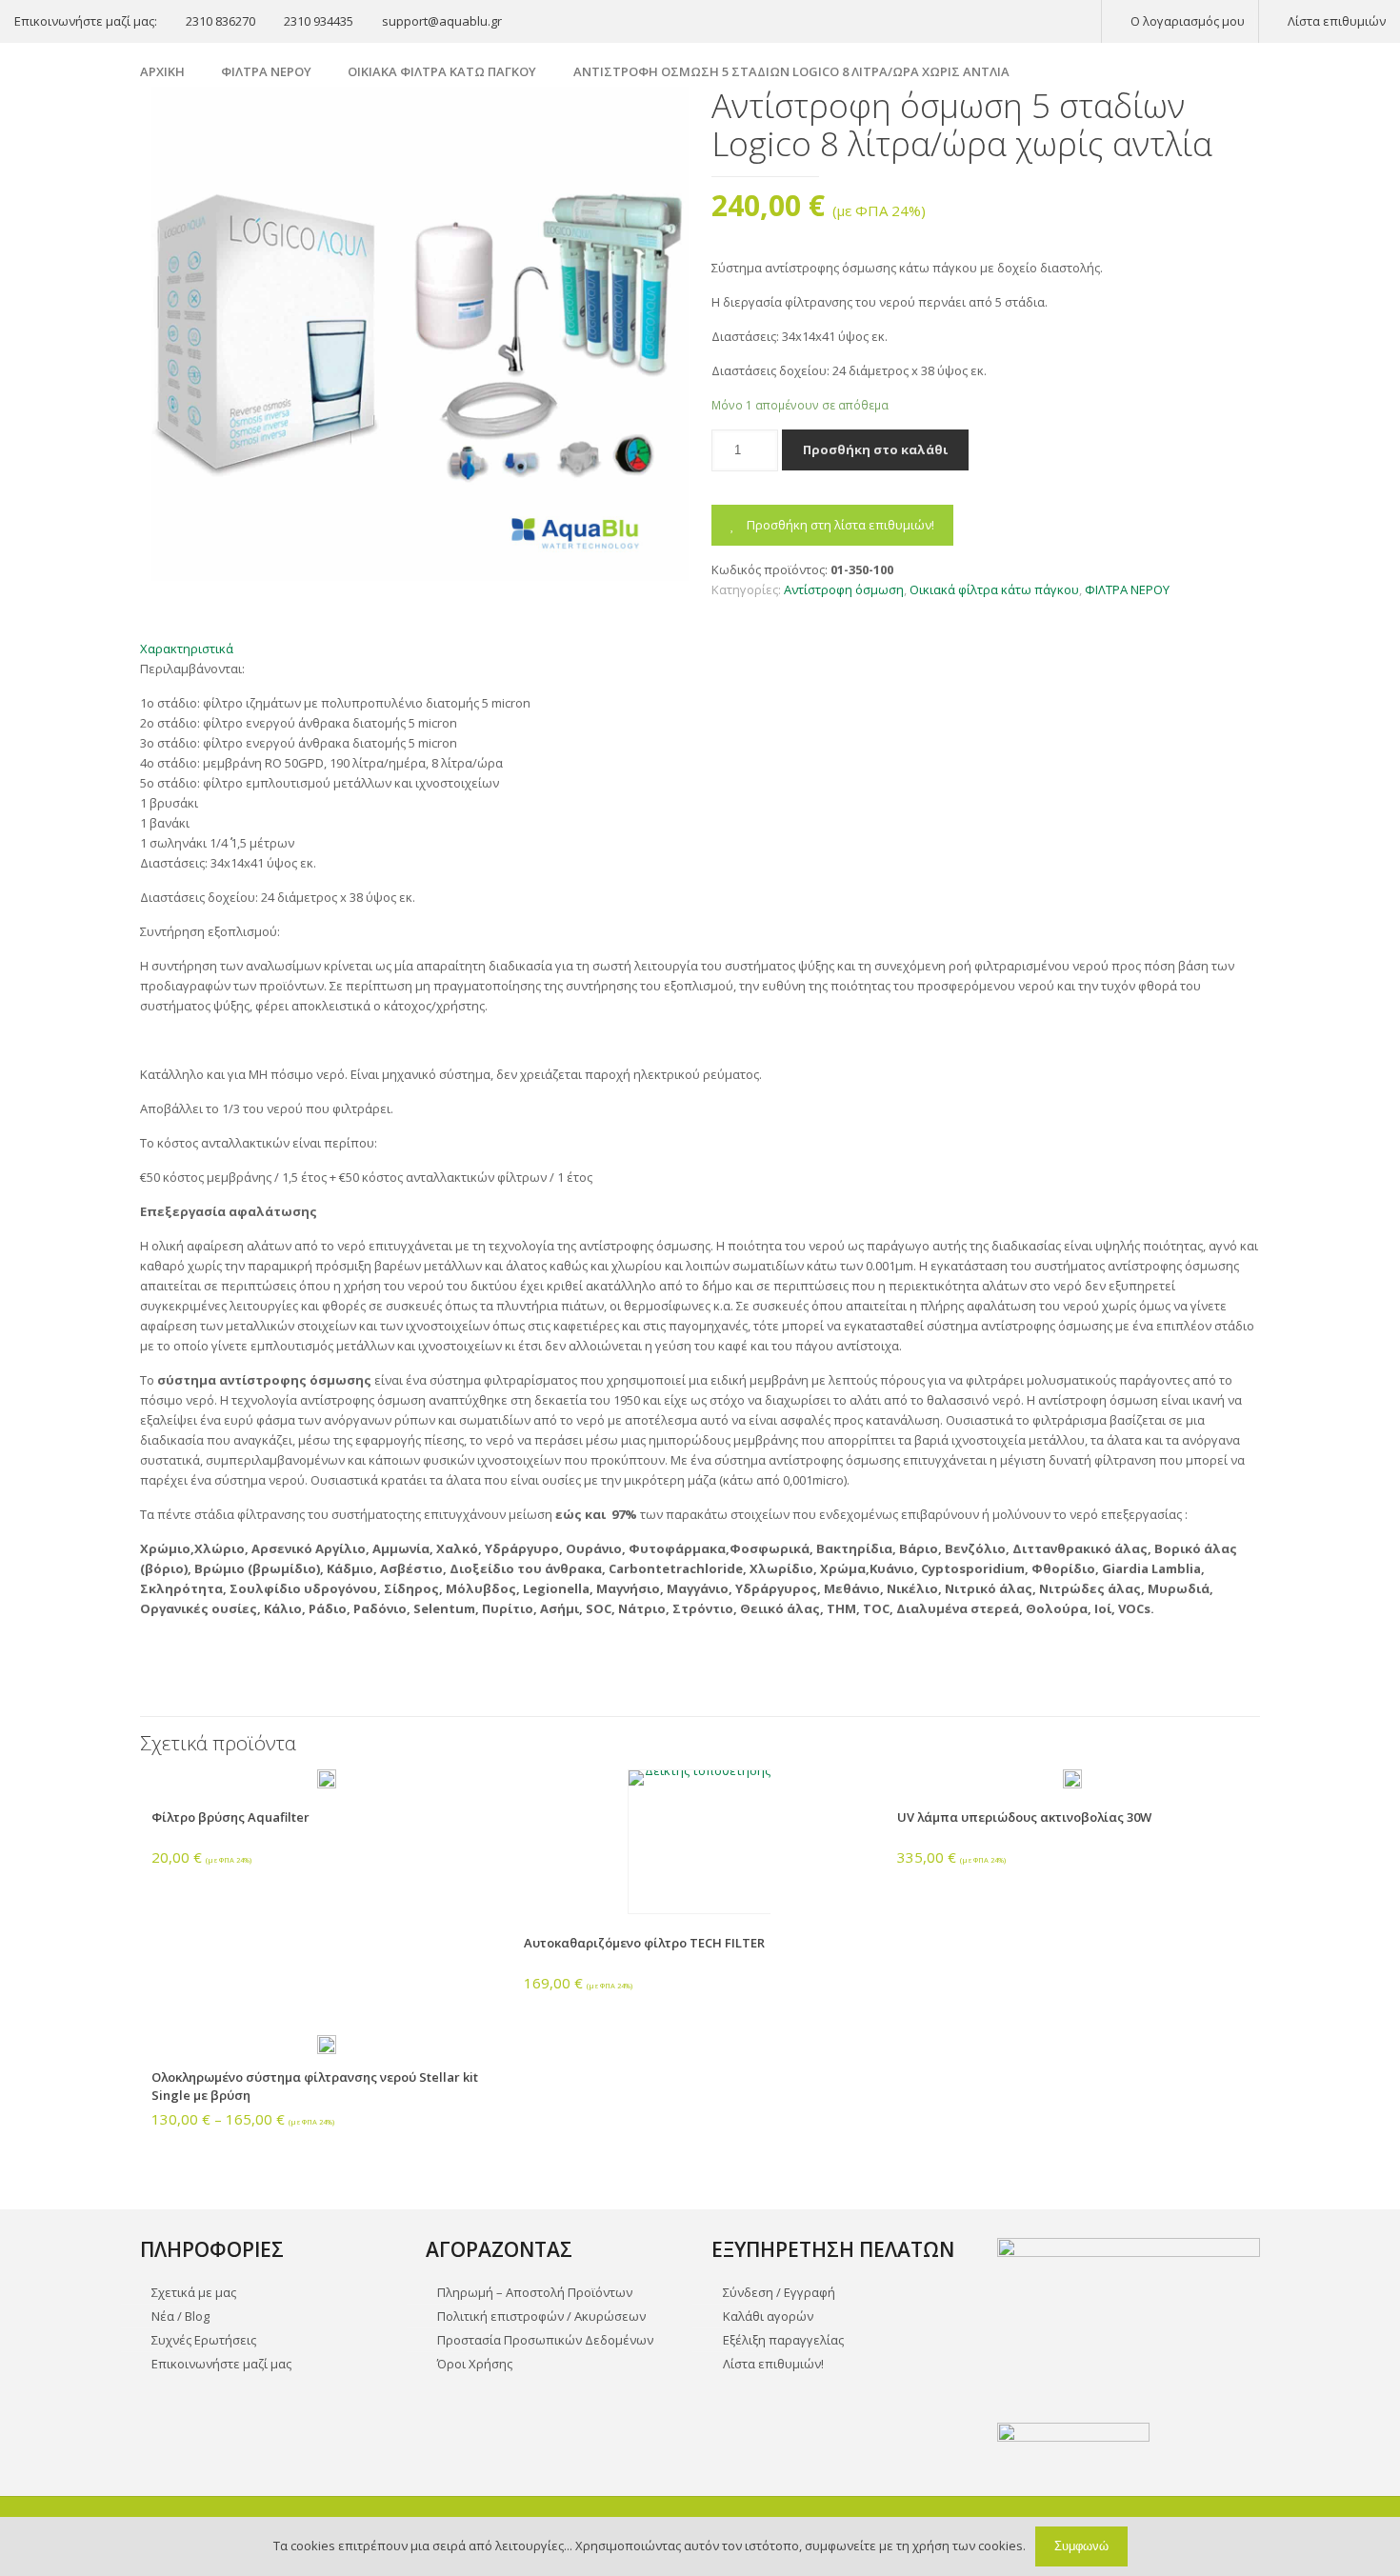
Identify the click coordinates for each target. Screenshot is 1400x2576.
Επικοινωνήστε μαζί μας (221, 2364)
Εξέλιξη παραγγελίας (783, 2340)
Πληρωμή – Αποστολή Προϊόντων (535, 2292)
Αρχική (162, 71)
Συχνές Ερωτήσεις (204, 2340)
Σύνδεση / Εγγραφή (779, 2292)
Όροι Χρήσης (475, 2364)
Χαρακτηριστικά (187, 649)
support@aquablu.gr (442, 21)
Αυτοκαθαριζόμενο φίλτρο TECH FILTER (644, 1943)
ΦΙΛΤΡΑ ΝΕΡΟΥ (266, 71)
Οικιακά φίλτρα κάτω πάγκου (442, 71)
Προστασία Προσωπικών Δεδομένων (545, 2340)
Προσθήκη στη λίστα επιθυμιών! (839, 525)
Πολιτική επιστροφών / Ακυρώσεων (541, 2316)
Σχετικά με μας (194, 2292)
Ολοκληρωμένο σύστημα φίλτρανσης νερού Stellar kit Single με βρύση (315, 2086)
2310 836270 (220, 21)
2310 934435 (319, 21)
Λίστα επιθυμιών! (773, 2364)
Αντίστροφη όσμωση (844, 589)
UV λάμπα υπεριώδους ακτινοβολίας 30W (1024, 1817)
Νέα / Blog (180, 2316)
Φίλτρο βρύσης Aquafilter (230, 1817)
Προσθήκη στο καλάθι (875, 449)
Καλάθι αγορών (768, 2316)
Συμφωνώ (1081, 2546)
